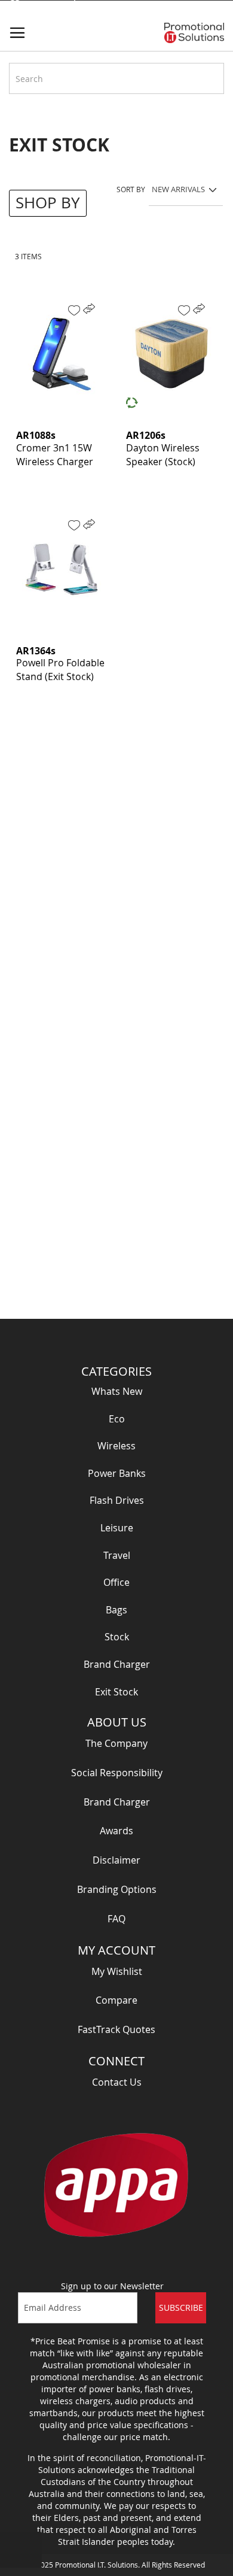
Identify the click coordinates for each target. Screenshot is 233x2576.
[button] (74, 310)
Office (116, 1582)
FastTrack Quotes (116, 2029)
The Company (116, 1743)
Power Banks (117, 1473)
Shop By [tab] (48, 203)
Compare (116, 2000)
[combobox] (116, 78)
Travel (117, 1555)
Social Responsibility (117, 1773)
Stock (117, 1637)
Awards (116, 1831)
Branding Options (117, 1889)
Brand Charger (117, 1664)
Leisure (117, 1528)
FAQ (116, 1919)
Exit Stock (116, 1692)
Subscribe (181, 2308)
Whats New (117, 1391)
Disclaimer (116, 1860)
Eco (117, 1419)
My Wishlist (117, 1971)
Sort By (131, 189)
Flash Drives (117, 1500)
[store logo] (194, 33)
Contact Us (117, 2082)
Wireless (116, 1446)
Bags (116, 1610)
